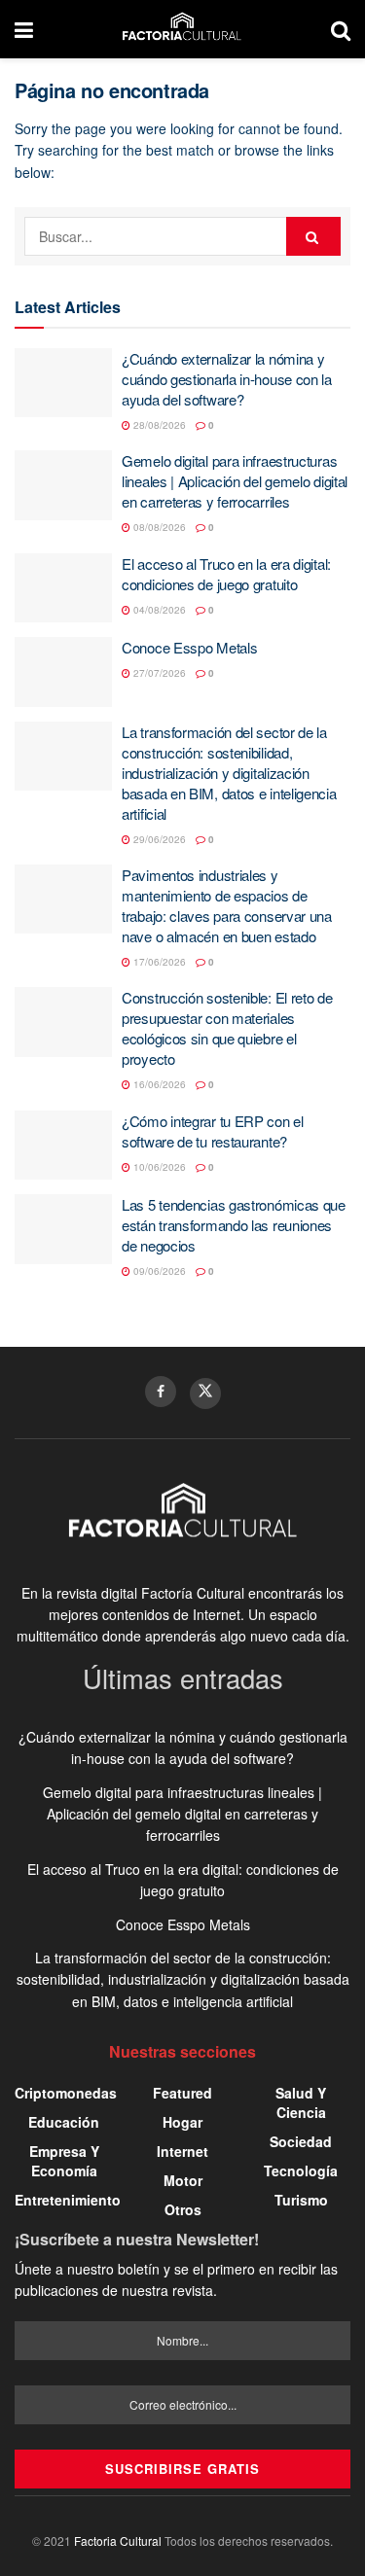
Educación (64, 2122)
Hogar (182, 2122)
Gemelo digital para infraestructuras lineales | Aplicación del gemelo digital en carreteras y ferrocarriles (235, 481)
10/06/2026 (158, 1167)
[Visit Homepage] (182, 29)
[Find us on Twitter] (205, 1394)
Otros (183, 2209)
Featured (182, 2093)
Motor (183, 2180)
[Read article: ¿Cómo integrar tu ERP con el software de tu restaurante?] (63, 1146)
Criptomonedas (66, 2093)
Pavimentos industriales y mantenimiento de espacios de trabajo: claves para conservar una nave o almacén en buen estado (227, 905)
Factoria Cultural (118, 2541)
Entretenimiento (68, 2200)
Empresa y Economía (64, 2161)
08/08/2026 (158, 527)
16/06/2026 (158, 1084)
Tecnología (301, 2170)
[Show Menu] (24, 29)
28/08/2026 (158, 425)
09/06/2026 (158, 1271)
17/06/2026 (158, 962)
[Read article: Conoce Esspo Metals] (63, 672)
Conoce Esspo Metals (189, 647)
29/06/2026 (158, 839)
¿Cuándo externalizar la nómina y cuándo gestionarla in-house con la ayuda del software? (227, 379)
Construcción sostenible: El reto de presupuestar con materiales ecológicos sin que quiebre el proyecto (227, 1028)
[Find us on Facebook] (161, 1392)
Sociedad (301, 2141)
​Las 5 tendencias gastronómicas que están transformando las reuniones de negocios (234, 1225)
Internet (182, 2151)
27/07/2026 (158, 673)
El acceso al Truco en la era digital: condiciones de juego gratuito (226, 574)
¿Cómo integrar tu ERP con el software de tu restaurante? (213, 1131)
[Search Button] (341, 29)
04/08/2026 (158, 610)
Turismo (301, 2200)
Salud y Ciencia (301, 2102)
